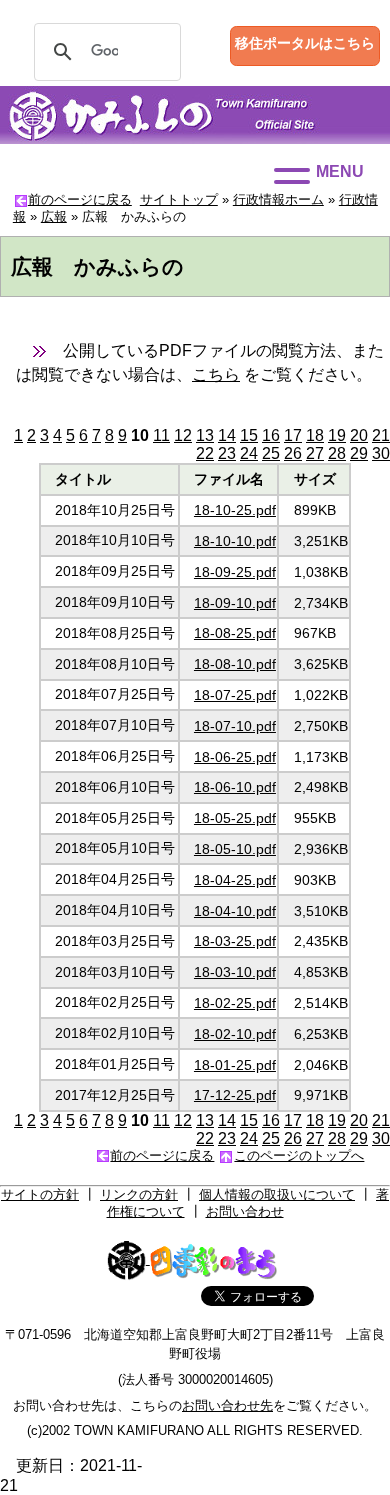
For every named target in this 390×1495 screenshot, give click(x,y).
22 (205, 453)
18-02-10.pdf (235, 1034)
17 (293, 435)
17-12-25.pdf (235, 1095)
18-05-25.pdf (235, 818)
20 (359, 435)
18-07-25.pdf (235, 695)
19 (337, 435)
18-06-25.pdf (235, 757)
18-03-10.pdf (235, 972)
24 (249, 453)
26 (293, 453)
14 (227, 435)
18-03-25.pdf (235, 941)
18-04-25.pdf (235, 880)
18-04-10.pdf (235, 911)
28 (337, 453)
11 (161, 435)
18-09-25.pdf (235, 572)
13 (205, 435)
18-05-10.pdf (235, 849)
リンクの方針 (139, 1194)
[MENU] (292, 176)
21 (381, 435)
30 (381, 453)
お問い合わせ (245, 1211)
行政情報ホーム (278, 199)
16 (271, 435)
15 (249, 435)
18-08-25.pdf (235, 633)
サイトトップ (179, 199)
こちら (216, 374)
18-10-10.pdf (235, 541)
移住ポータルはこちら (305, 43)
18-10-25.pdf (235, 510)
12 (183, 435)
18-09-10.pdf (235, 603)
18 (315, 435)
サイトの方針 (40, 1194)
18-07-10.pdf (235, 726)
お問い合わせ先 (227, 1405)
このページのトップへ (299, 1155)
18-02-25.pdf (235, 1003)
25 (271, 453)
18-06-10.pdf (235, 787)
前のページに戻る (80, 199)
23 (227, 453)
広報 (54, 216)
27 (315, 453)
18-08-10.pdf (235, 664)
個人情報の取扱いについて (277, 1194)
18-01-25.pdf (235, 1065)
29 (359, 453)
